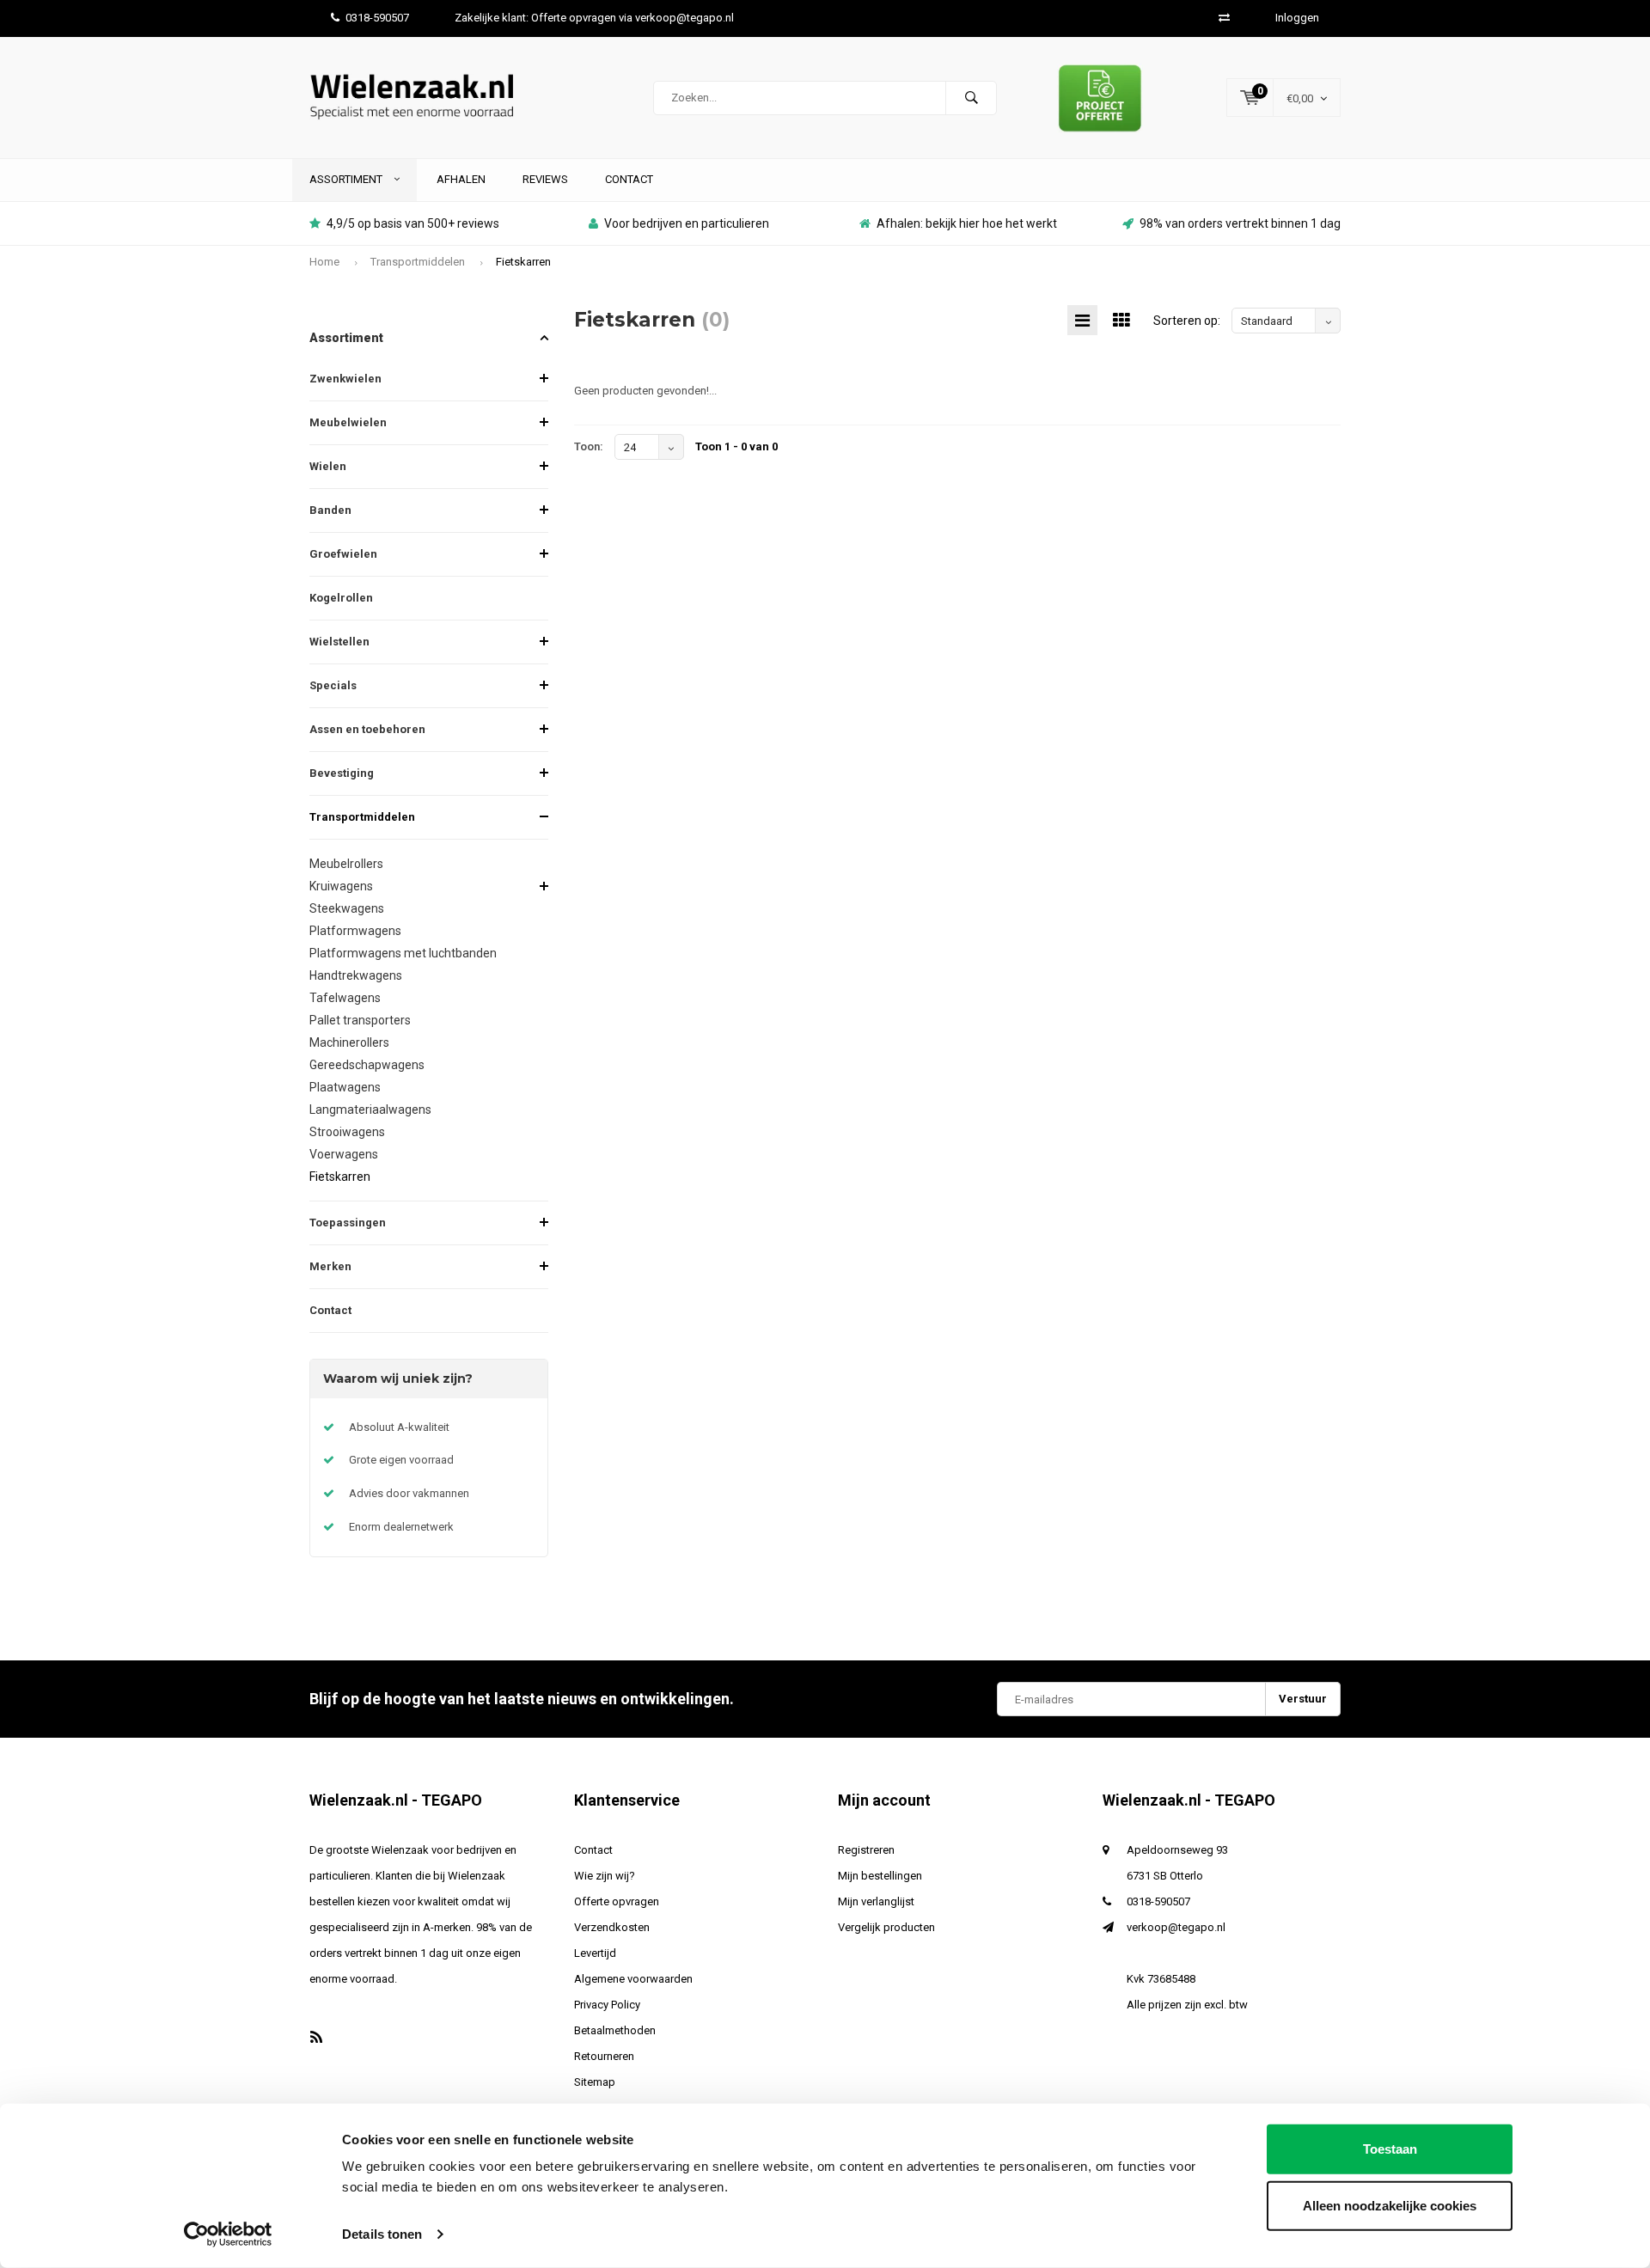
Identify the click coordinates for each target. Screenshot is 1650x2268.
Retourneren (604, 2056)
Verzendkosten (612, 1927)
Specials (333, 685)
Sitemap (595, 2082)
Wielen (328, 466)
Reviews (545, 179)
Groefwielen (343, 554)
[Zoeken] (971, 98)
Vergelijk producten (886, 1927)
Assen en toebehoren (367, 729)
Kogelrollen (341, 598)
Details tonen (382, 2234)
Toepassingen (348, 1223)
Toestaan (1390, 2149)
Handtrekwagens (356, 975)
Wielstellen (339, 642)
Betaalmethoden (615, 2030)
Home (324, 262)
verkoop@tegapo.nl (1176, 1927)
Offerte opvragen (617, 1901)
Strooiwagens (347, 1132)
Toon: (589, 446)
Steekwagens (347, 908)
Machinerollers (349, 1042)
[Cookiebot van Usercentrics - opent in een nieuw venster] (228, 2234)
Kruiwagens (341, 886)
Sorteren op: (1187, 321)
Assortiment (347, 179)
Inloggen (1297, 18)
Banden (330, 510)
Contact (629, 179)
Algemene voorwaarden (633, 1979)
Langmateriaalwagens (370, 1110)
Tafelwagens (345, 998)
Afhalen (461, 179)
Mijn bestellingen (880, 1876)
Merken (330, 1266)
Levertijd (595, 1953)
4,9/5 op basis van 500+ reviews (413, 223)
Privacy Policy (607, 2005)
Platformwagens (355, 931)
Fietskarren (523, 262)
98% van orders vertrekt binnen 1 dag (1240, 223)
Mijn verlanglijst (876, 1901)
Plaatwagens (345, 1087)
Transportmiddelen (418, 262)
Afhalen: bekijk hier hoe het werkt (967, 223)
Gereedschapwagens (367, 1065)
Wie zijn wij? (605, 1876)
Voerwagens (344, 1154)
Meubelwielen (348, 422)
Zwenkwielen (345, 379)
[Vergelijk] (1224, 18)
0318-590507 (377, 18)
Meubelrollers (346, 864)
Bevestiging (342, 773)
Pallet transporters (360, 1020)
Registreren (866, 1850)
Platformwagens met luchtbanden (403, 953)
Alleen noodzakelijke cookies (1390, 2205)
